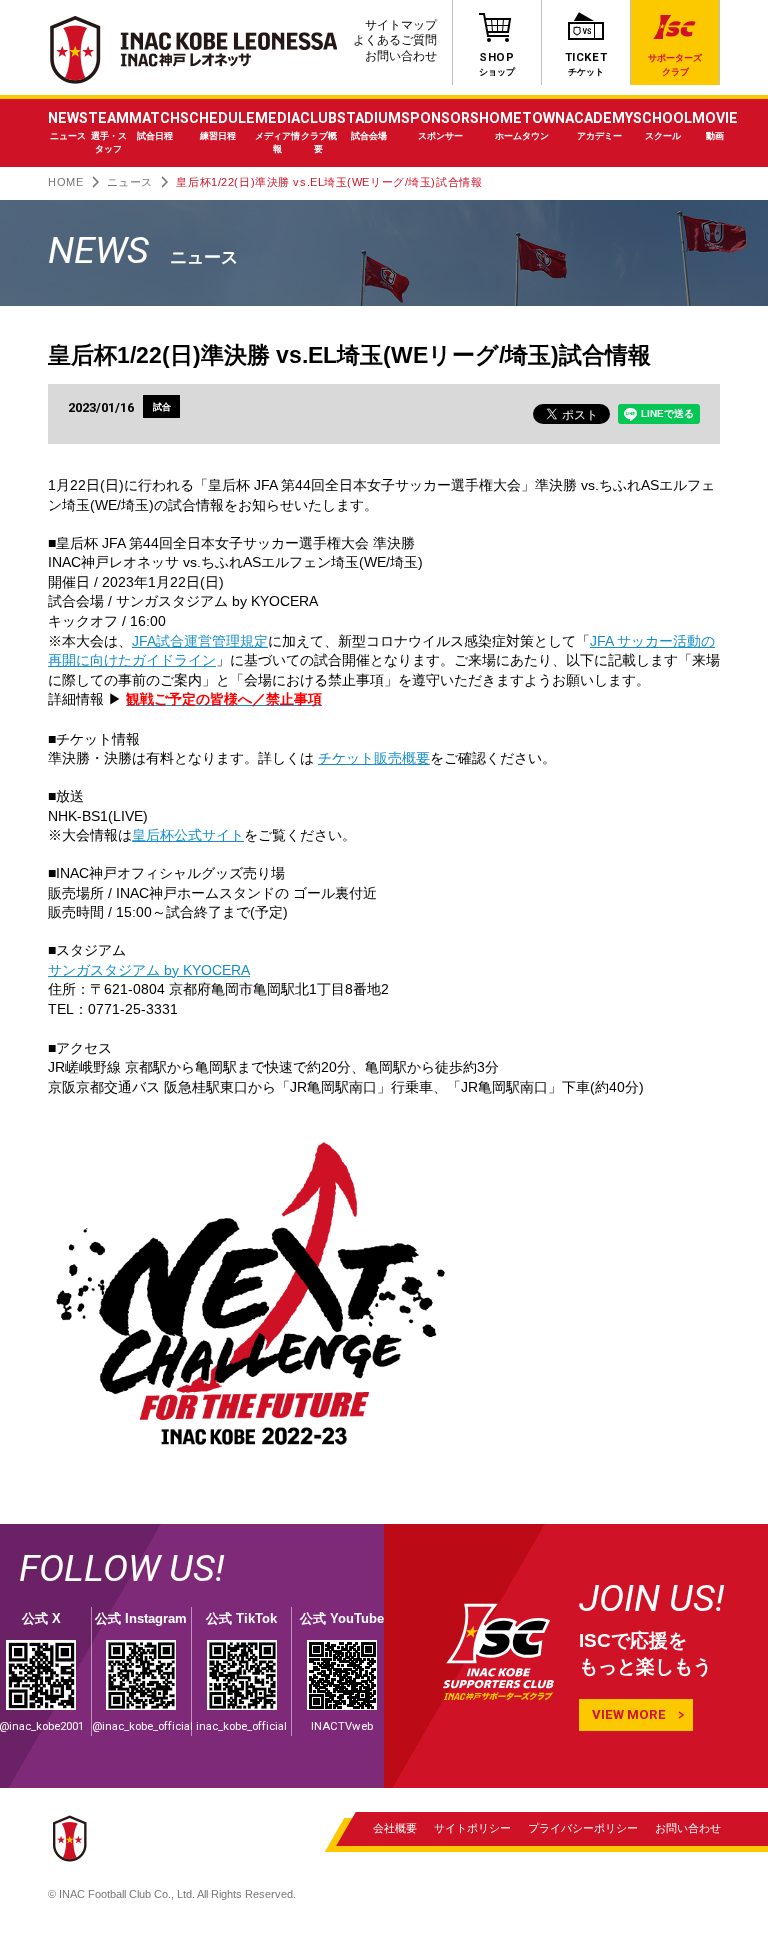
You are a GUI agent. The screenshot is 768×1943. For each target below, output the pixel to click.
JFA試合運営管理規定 (200, 641)
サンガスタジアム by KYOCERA (149, 970)
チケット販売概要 (374, 758)
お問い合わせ (401, 56)
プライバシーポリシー (583, 1827)
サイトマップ (401, 25)
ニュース (130, 182)
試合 (162, 406)
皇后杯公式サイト (188, 835)
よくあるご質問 (395, 40)
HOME (65, 182)
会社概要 (395, 1827)
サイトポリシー (472, 1827)
